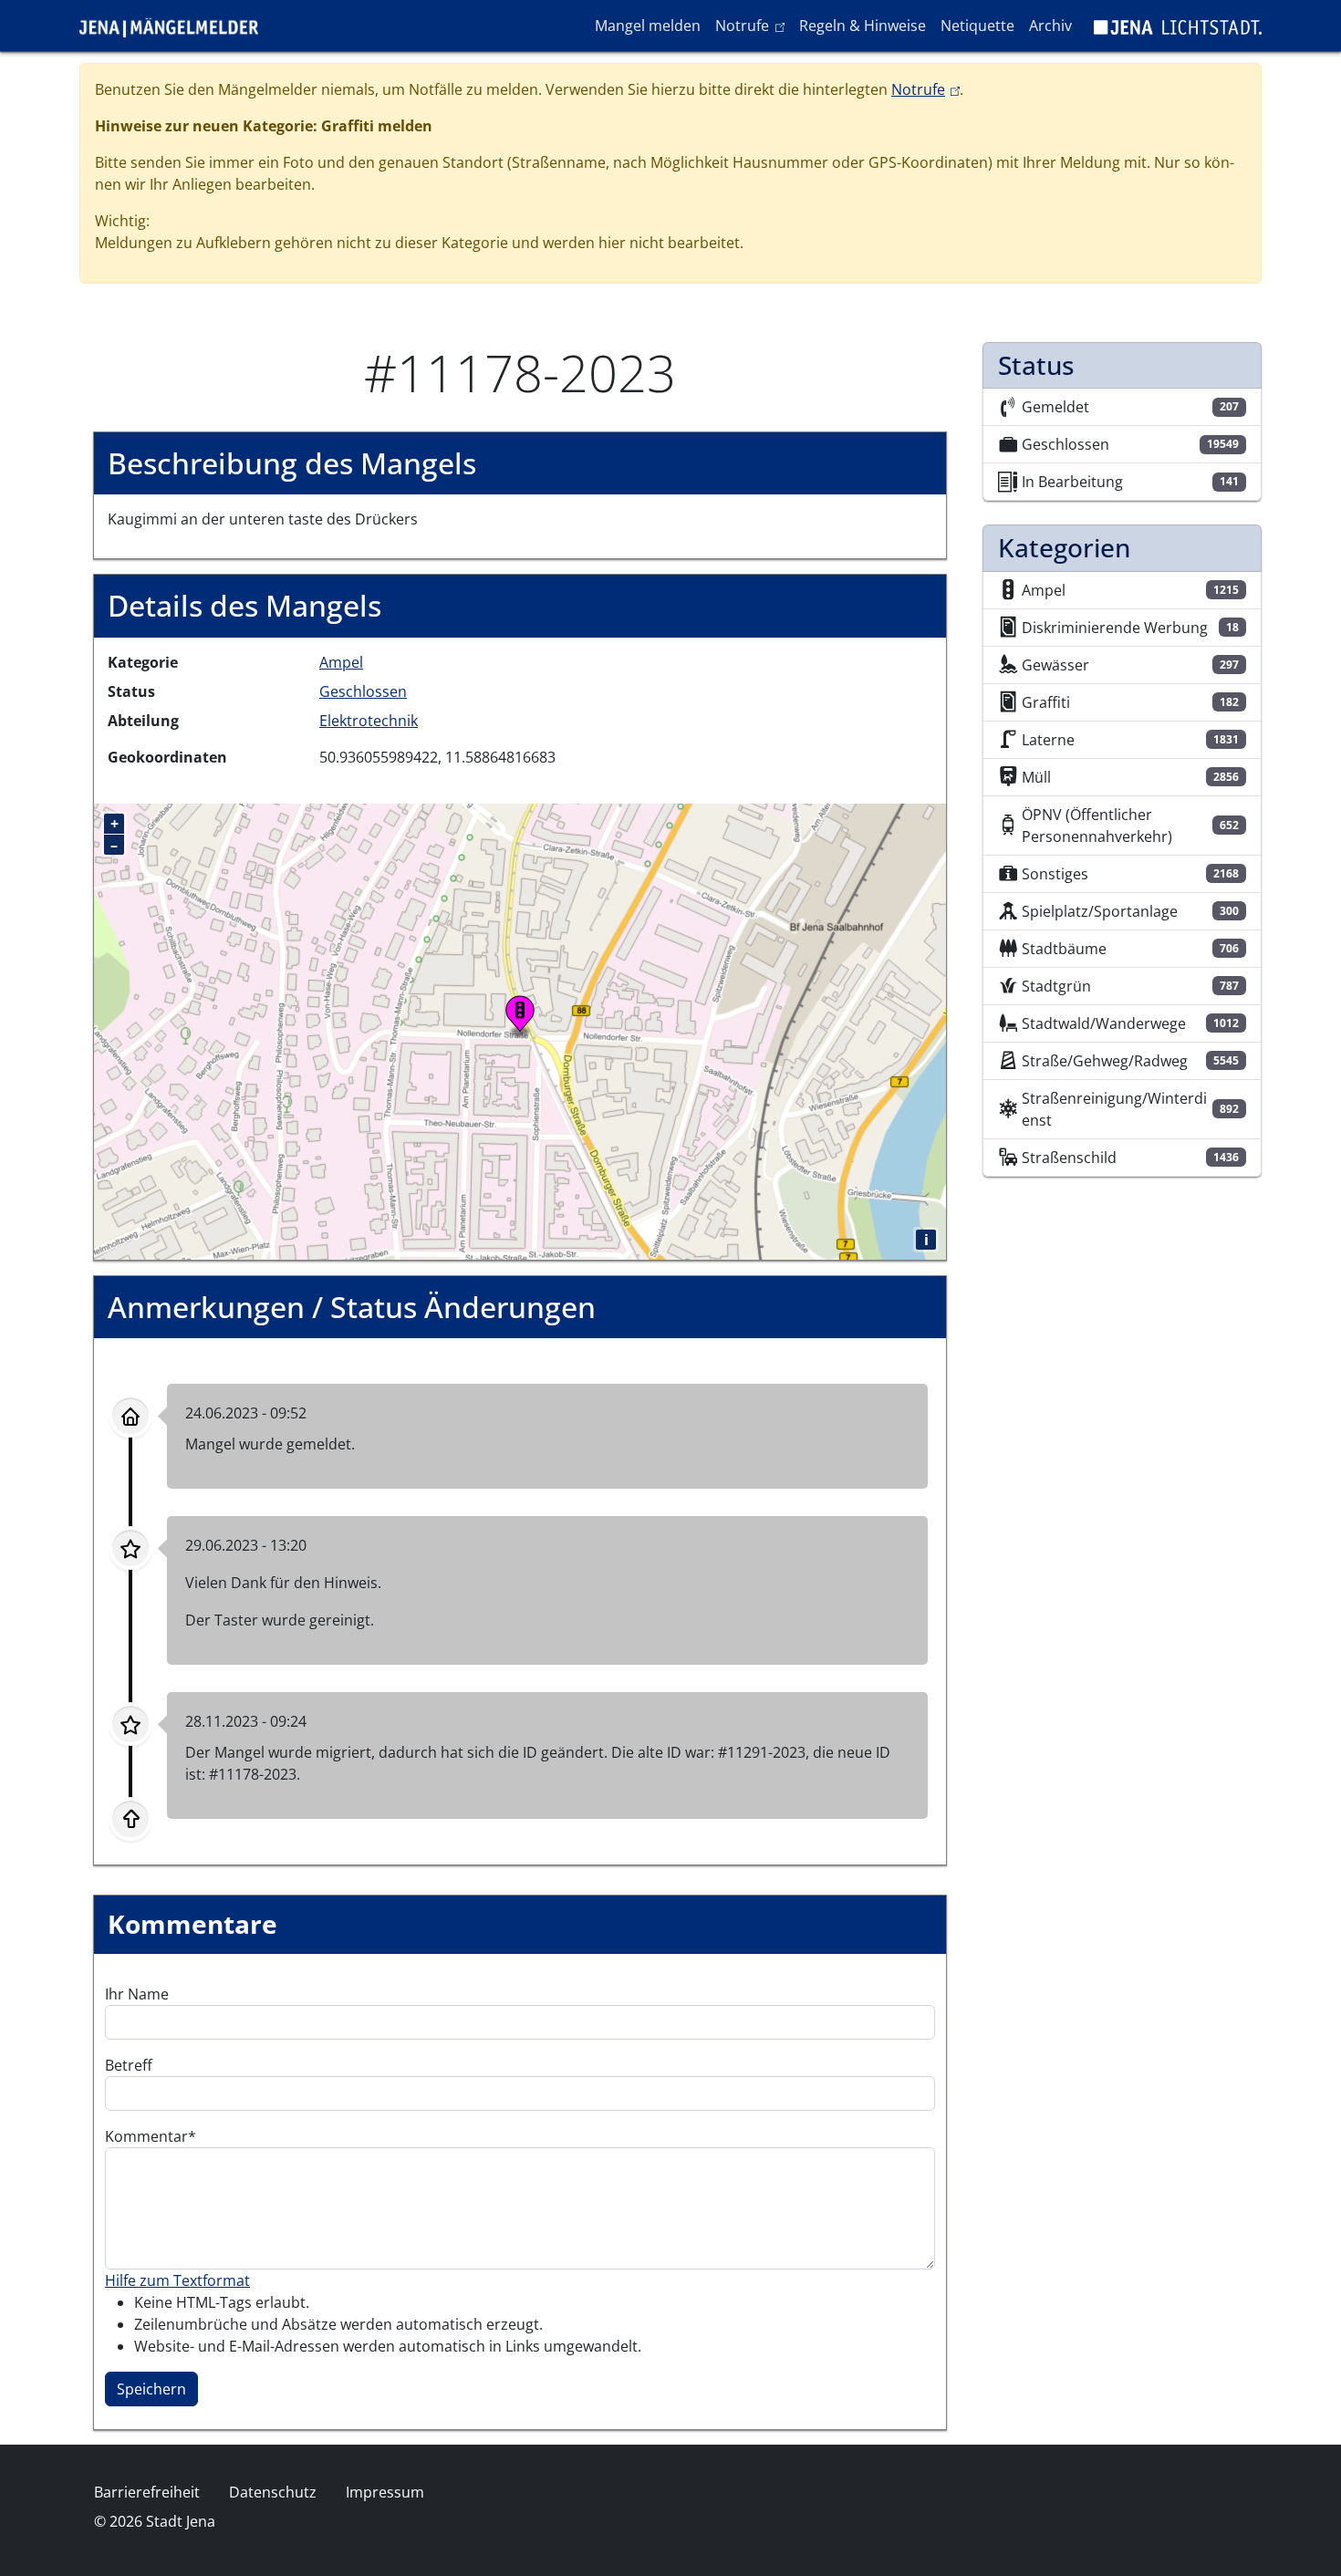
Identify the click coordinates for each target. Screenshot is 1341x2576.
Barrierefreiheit (147, 2492)
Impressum (385, 2492)
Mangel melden (648, 26)
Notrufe (753, 25)
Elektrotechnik (369, 721)
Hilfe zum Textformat (177, 2280)
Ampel (341, 662)
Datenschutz (273, 2492)
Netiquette (977, 26)
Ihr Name (137, 1994)
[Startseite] (176, 26)
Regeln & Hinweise (863, 26)
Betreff (129, 2065)
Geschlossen (363, 691)
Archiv (1050, 26)
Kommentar (146, 2136)
